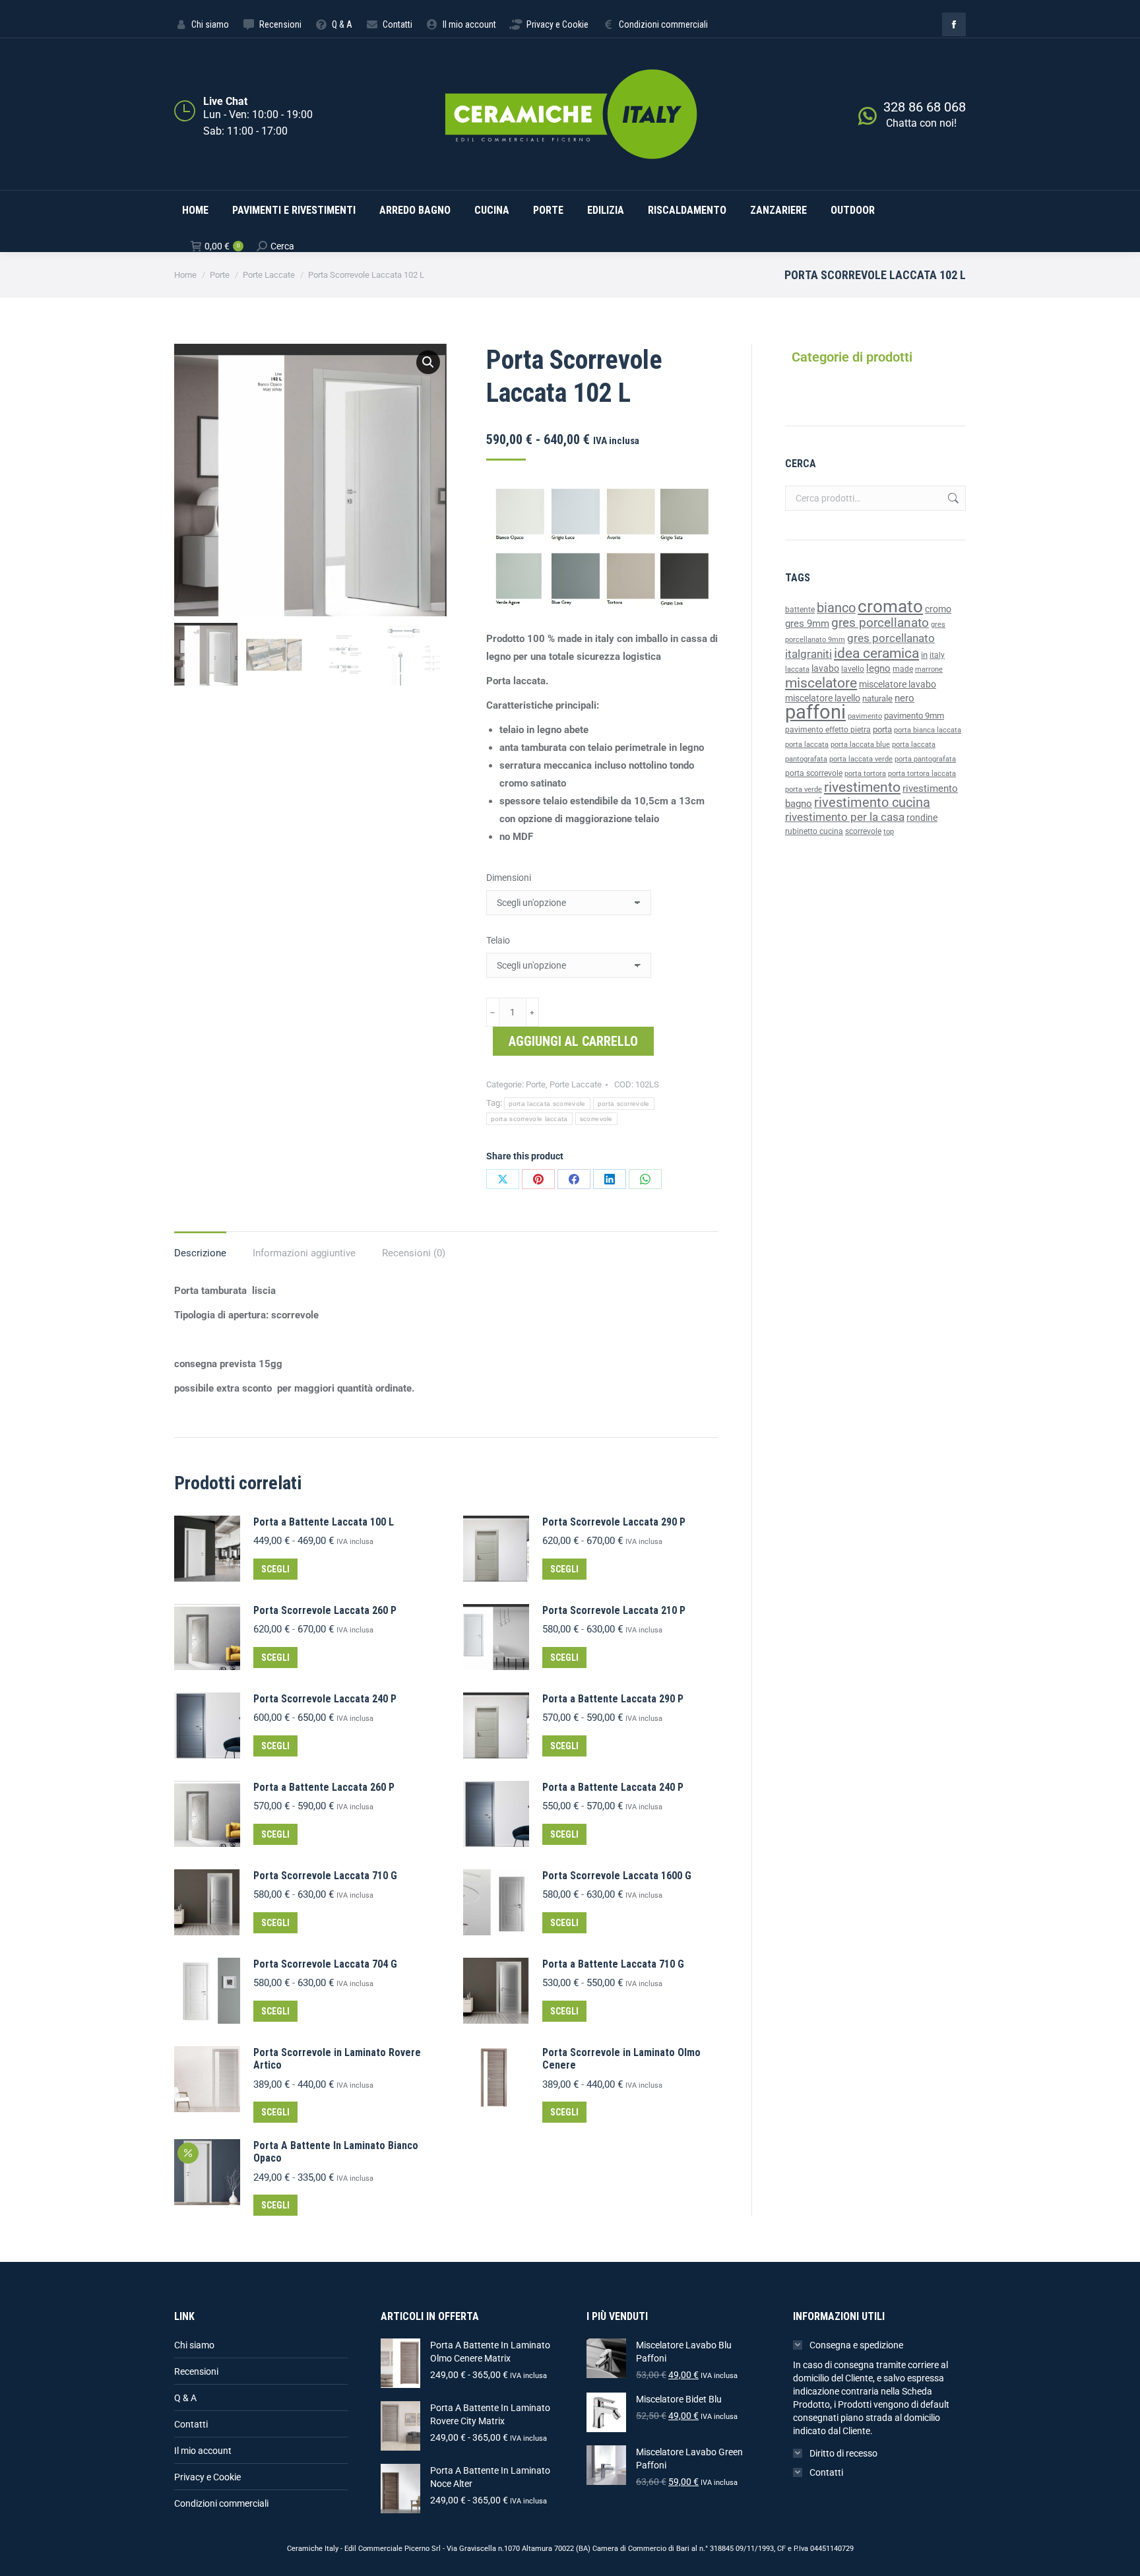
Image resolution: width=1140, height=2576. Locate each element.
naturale (877, 698)
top (889, 831)
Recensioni (196, 2371)
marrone (929, 669)
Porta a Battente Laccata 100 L (324, 1522)
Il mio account (203, 2451)
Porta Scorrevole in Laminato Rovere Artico (337, 2059)
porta (882, 729)
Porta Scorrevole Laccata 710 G (325, 1876)
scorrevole (596, 1119)
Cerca (952, 498)
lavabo (825, 669)
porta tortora (865, 774)
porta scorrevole (624, 1104)
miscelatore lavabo (898, 685)
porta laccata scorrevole (547, 1104)
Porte (536, 1084)
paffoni (815, 712)
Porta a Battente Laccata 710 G (613, 1964)
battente (800, 610)
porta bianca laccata (928, 730)
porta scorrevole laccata (529, 1119)
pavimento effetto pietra (828, 730)
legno (878, 668)
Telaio (498, 940)
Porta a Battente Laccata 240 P (613, 1787)
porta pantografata (925, 759)
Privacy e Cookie (207, 2477)
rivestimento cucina (872, 803)
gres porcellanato (880, 623)
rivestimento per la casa (845, 817)
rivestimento (862, 787)
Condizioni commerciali (221, 2503)
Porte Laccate (576, 1084)
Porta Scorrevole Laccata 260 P (325, 1610)
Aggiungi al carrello (573, 1041)
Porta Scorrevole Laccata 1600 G (617, 1876)
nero (904, 698)
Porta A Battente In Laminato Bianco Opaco (336, 2152)
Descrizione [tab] (200, 1253)
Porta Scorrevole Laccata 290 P (614, 1522)
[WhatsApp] (645, 1179)
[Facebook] (574, 1179)
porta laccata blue (860, 745)
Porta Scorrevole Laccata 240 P (325, 1699)
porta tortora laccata (922, 774)
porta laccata (807, 745)
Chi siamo (194, 2345)
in (924, 655)
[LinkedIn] (610, 1179)
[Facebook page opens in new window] (954, 24)
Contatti (191, 2424)
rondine (922, 818)
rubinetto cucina (814, 831)
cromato (890, 606)
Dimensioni (509, 878)
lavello (853, 669)
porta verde (804, 789)
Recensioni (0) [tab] (414, 1253)
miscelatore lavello (823, 698)
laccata (797, 669)
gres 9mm (807, 624)
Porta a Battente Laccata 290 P (613, 1699)
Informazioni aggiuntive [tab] (304, 1253)
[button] (428, 362)
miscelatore (821, 683)
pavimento (865, 716)
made (903, 669)
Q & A (185, 2398)
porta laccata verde (861, 759)
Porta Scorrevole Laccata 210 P (614, 1610)
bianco (836, 608)
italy (937, 655)
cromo (938, 609)
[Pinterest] (538, 1179)
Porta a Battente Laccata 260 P (324, 1787)
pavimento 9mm (914, 716)
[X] (503, 1179)
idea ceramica (876, 653)
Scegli (275, 1569)
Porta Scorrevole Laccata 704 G (325, 1964)
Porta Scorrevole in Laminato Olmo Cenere (621, 2059)
